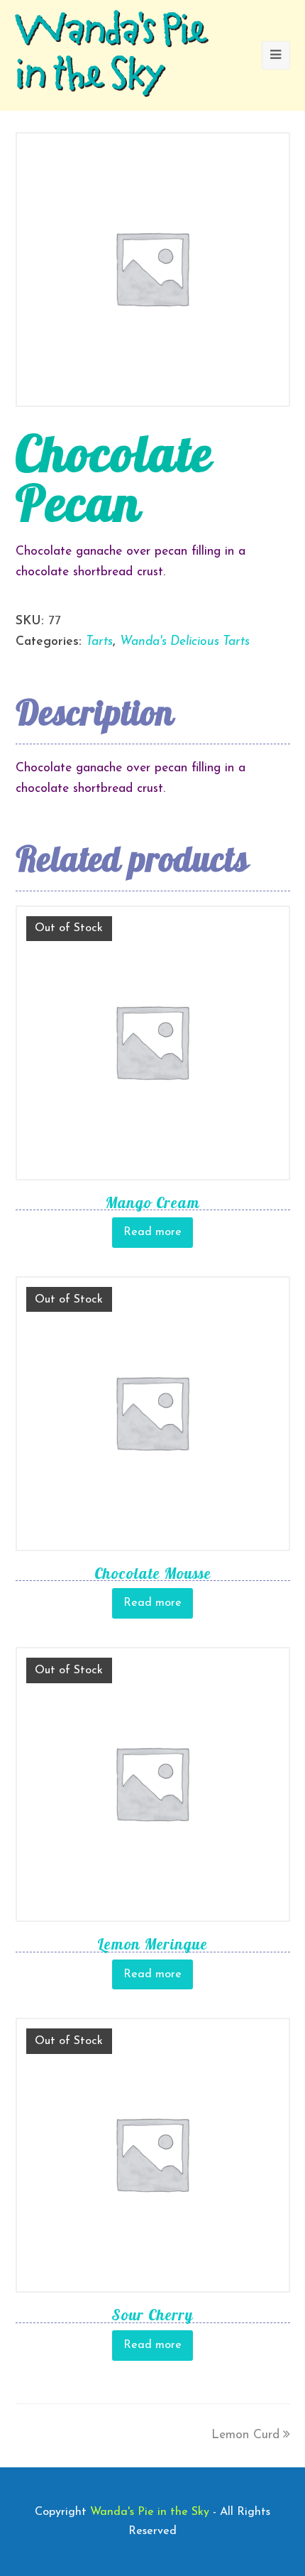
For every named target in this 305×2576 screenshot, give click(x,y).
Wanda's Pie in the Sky (111, 55)
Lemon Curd (245, 2435)
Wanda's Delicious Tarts (185, 642)
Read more (152, 1232)
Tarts (99, 642)
